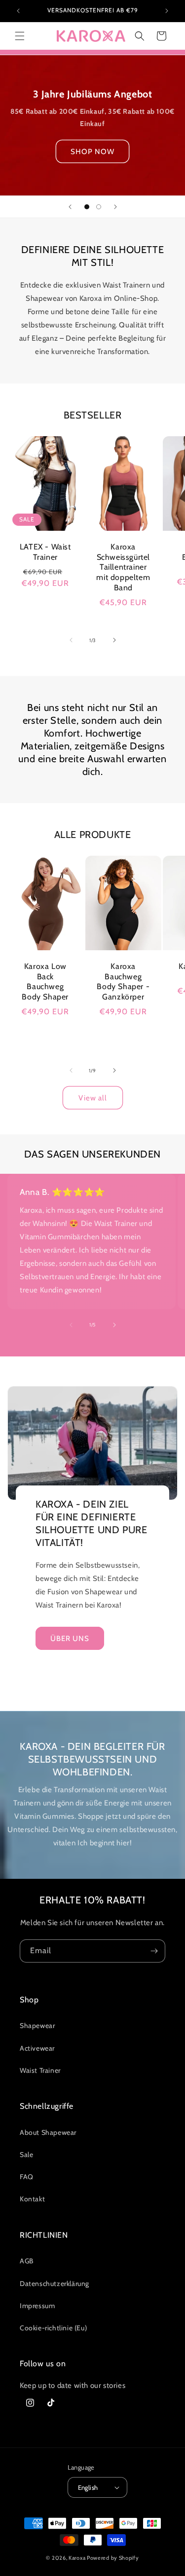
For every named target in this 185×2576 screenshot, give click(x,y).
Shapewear (37, 2026)
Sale (26, 2155)
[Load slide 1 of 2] (87, 207)
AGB (27, 2261)
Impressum (37, 2306)
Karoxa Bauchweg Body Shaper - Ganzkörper (123, 982)
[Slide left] (71, 640)
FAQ (27, 2177)
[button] (20, 36)
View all (93, 1098)
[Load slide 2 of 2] (99, 207)
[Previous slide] (70, 207)
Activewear (37, 2048)
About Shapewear (48, 2132)
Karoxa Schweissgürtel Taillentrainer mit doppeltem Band (123, 567)
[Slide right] (114, 640)
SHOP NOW (92, 151)
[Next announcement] (167, 11)
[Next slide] (115, 207)
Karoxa (77, 2558)
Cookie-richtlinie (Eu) (53, 2328)
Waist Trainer (40, 2070)
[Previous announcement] (18, 11)
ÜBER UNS (70, 1638)
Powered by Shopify (113, 2558)
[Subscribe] (154, 1951)
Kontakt (32, 2199)
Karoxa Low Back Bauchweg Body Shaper (45, 982)
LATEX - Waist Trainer (45, 551)
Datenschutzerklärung (55, 2284)
